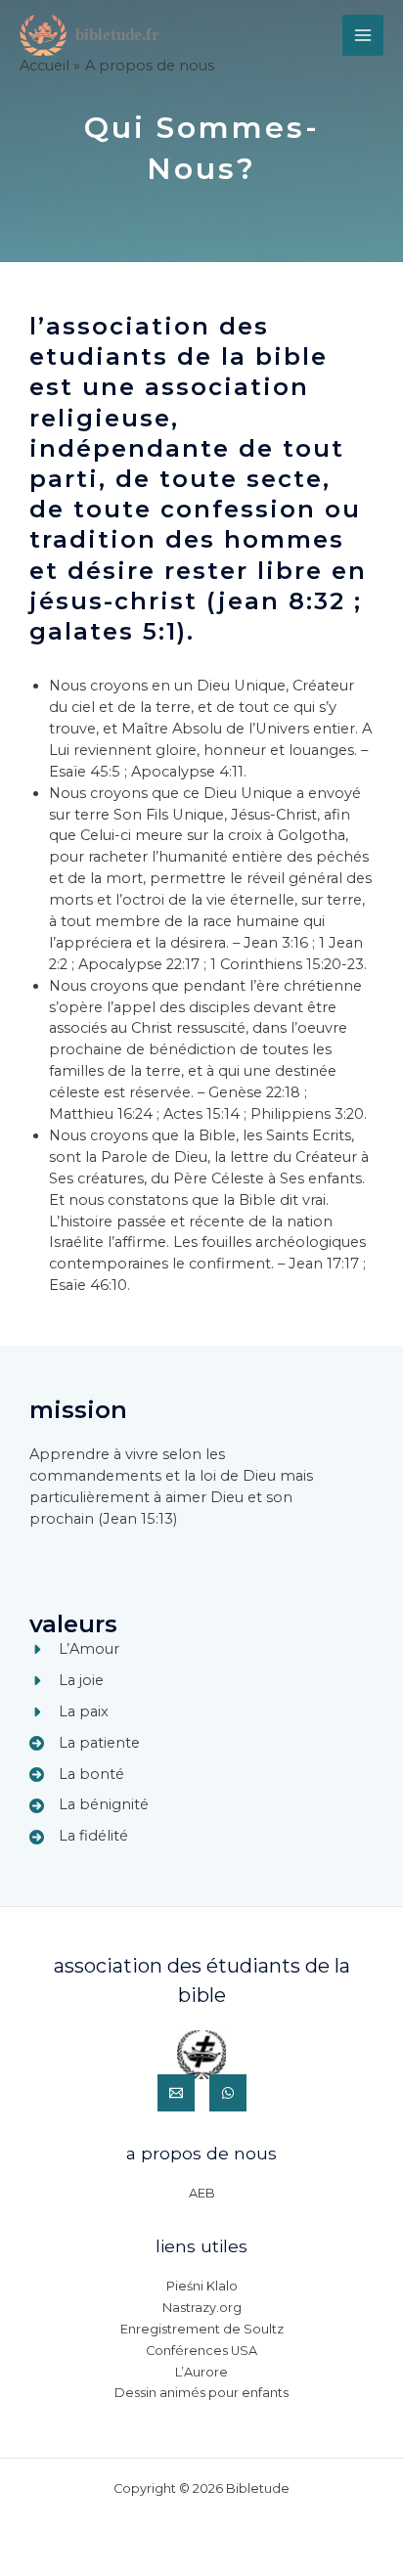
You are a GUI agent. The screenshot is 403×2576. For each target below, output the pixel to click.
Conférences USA (201, 2351)
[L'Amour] (74, 1650)
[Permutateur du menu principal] (363, 35)
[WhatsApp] (228, 2093)
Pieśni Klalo (202, 2286)
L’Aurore (201, 2372)
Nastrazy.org (202, 2308)
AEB (202, 2193)
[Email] (176, 2093)
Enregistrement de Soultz (202, 2329)
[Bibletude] (93, 36)
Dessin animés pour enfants (201, 2393)
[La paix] (69, 1712)
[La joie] (67, 1681)
